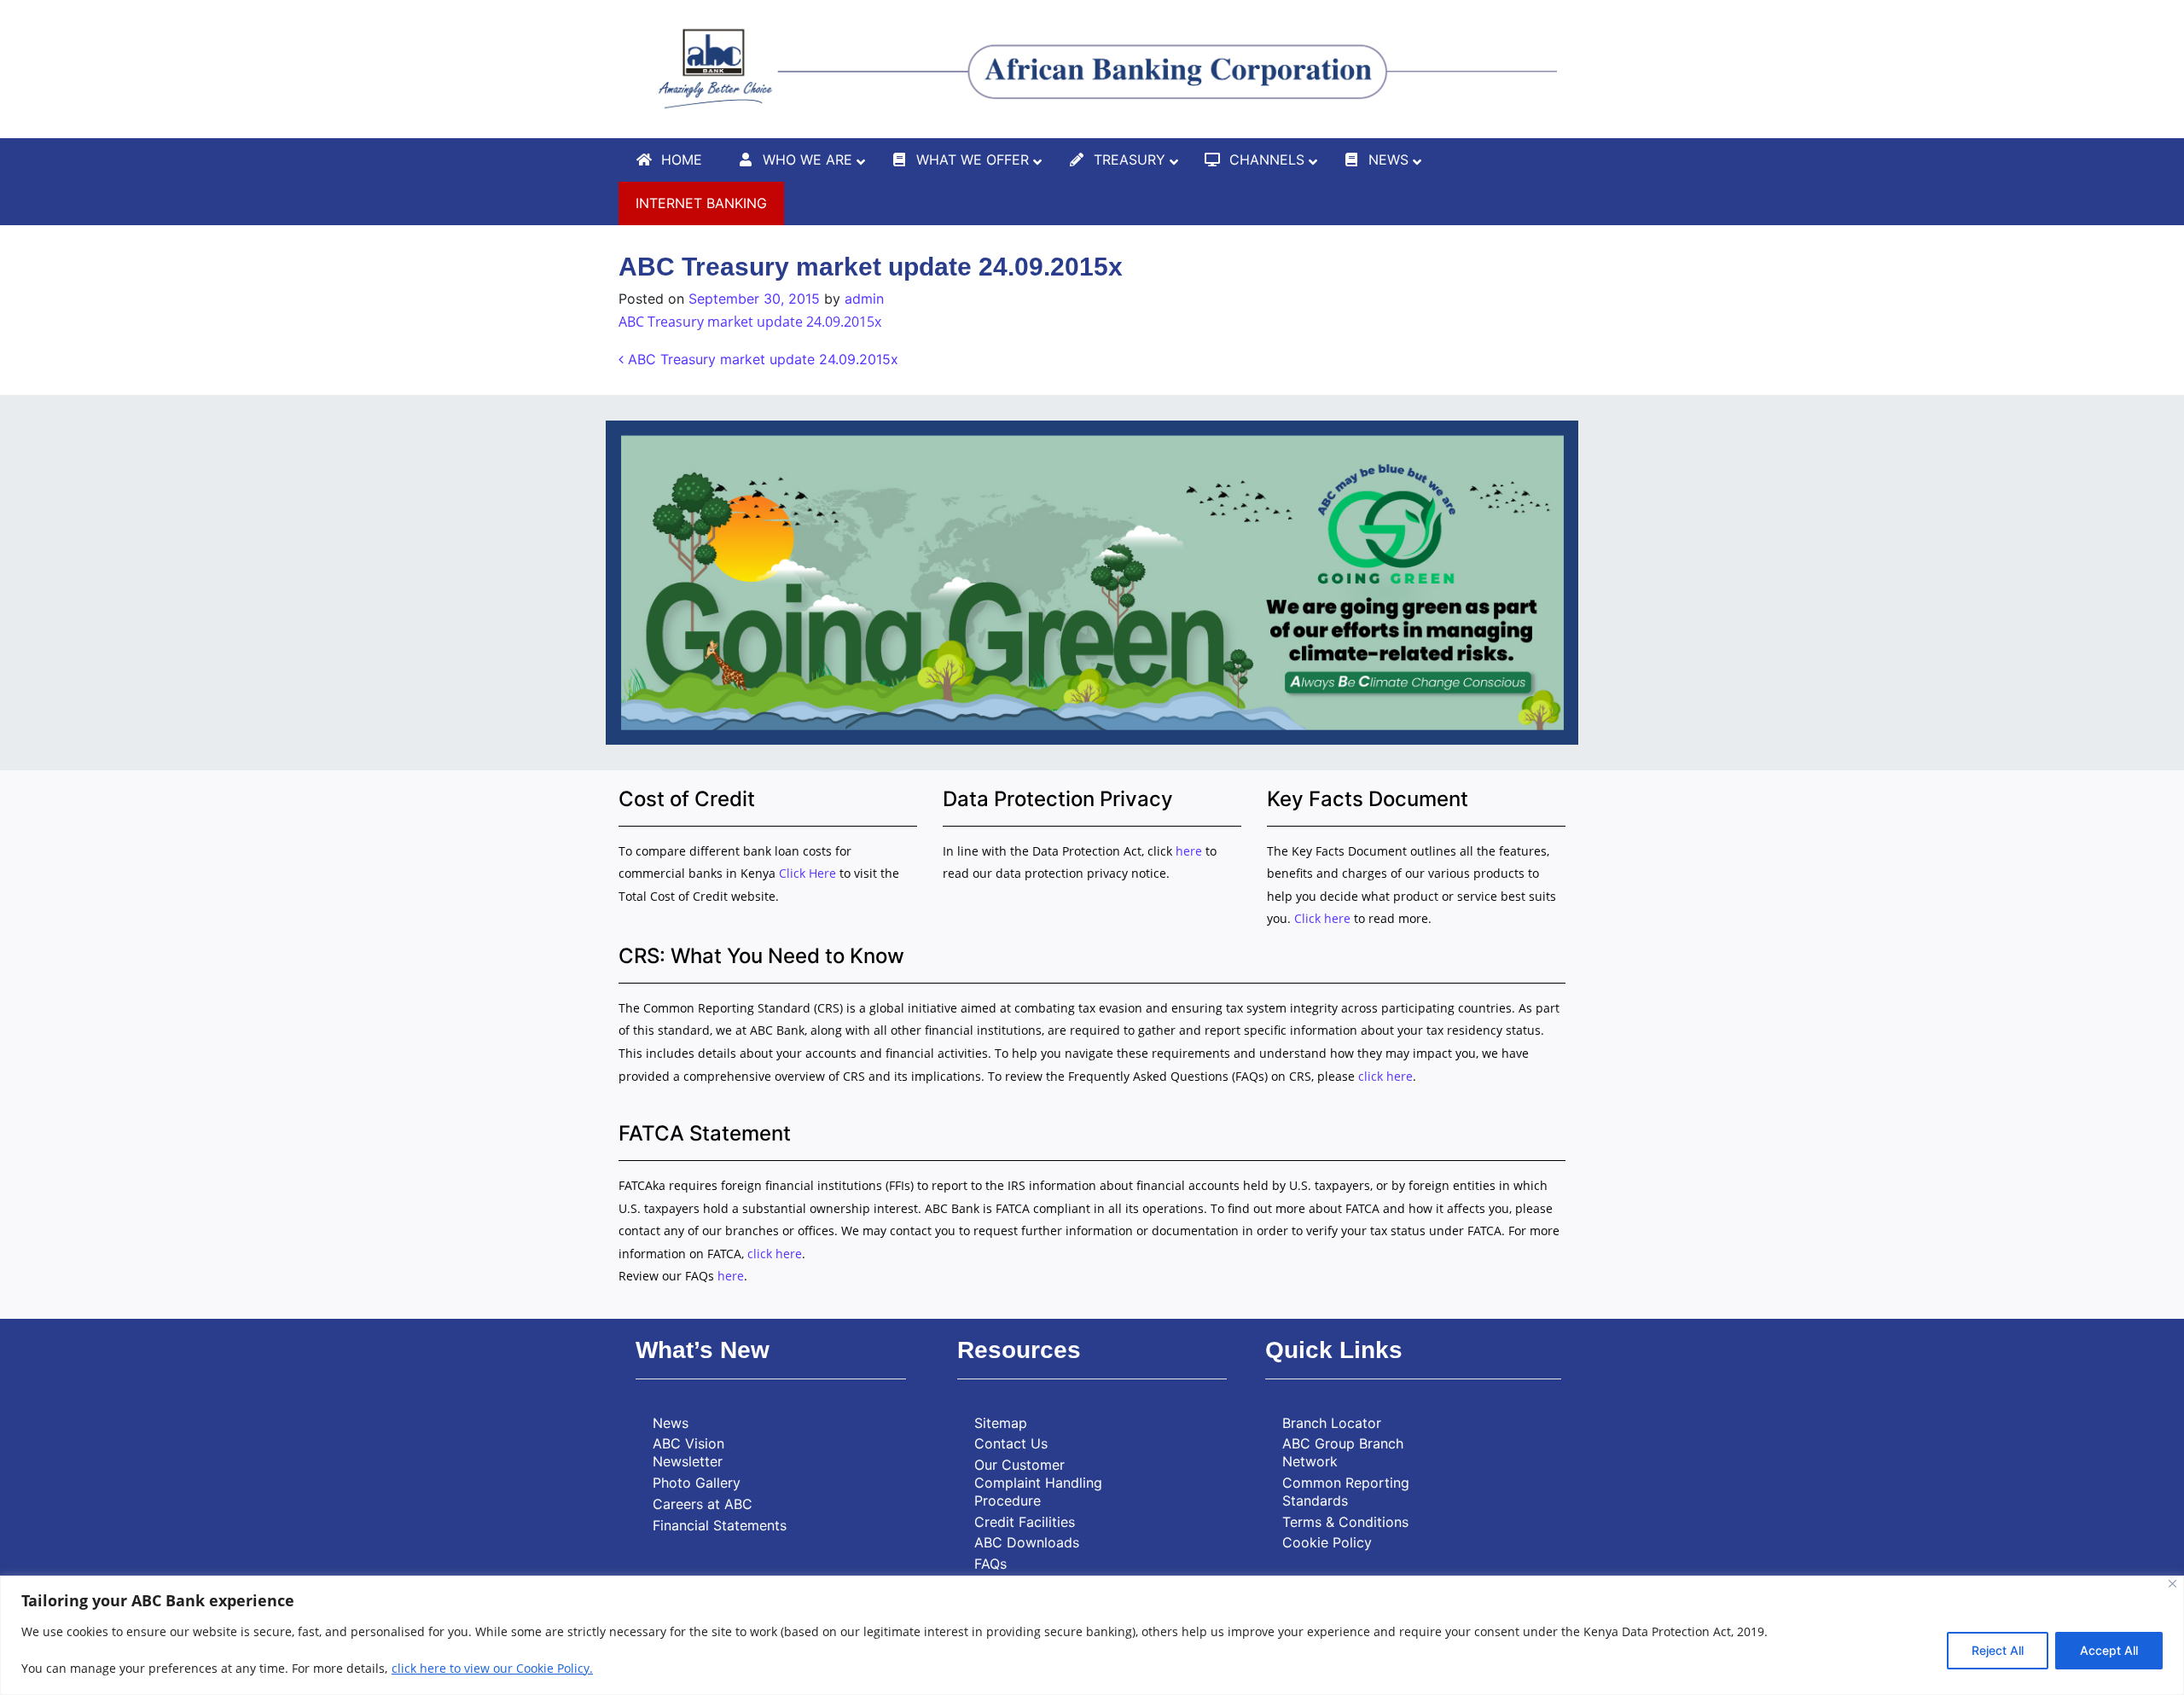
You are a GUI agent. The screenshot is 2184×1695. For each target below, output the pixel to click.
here (1189, 851)
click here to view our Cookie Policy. (492, 1668)
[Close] (2172, 1584)
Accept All (2109, 1650)
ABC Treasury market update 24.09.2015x (750, 322)
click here (1385, 1076)
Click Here (809, 873)
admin (864, 299)
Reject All (1998, 1650)
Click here (1322, 918)
